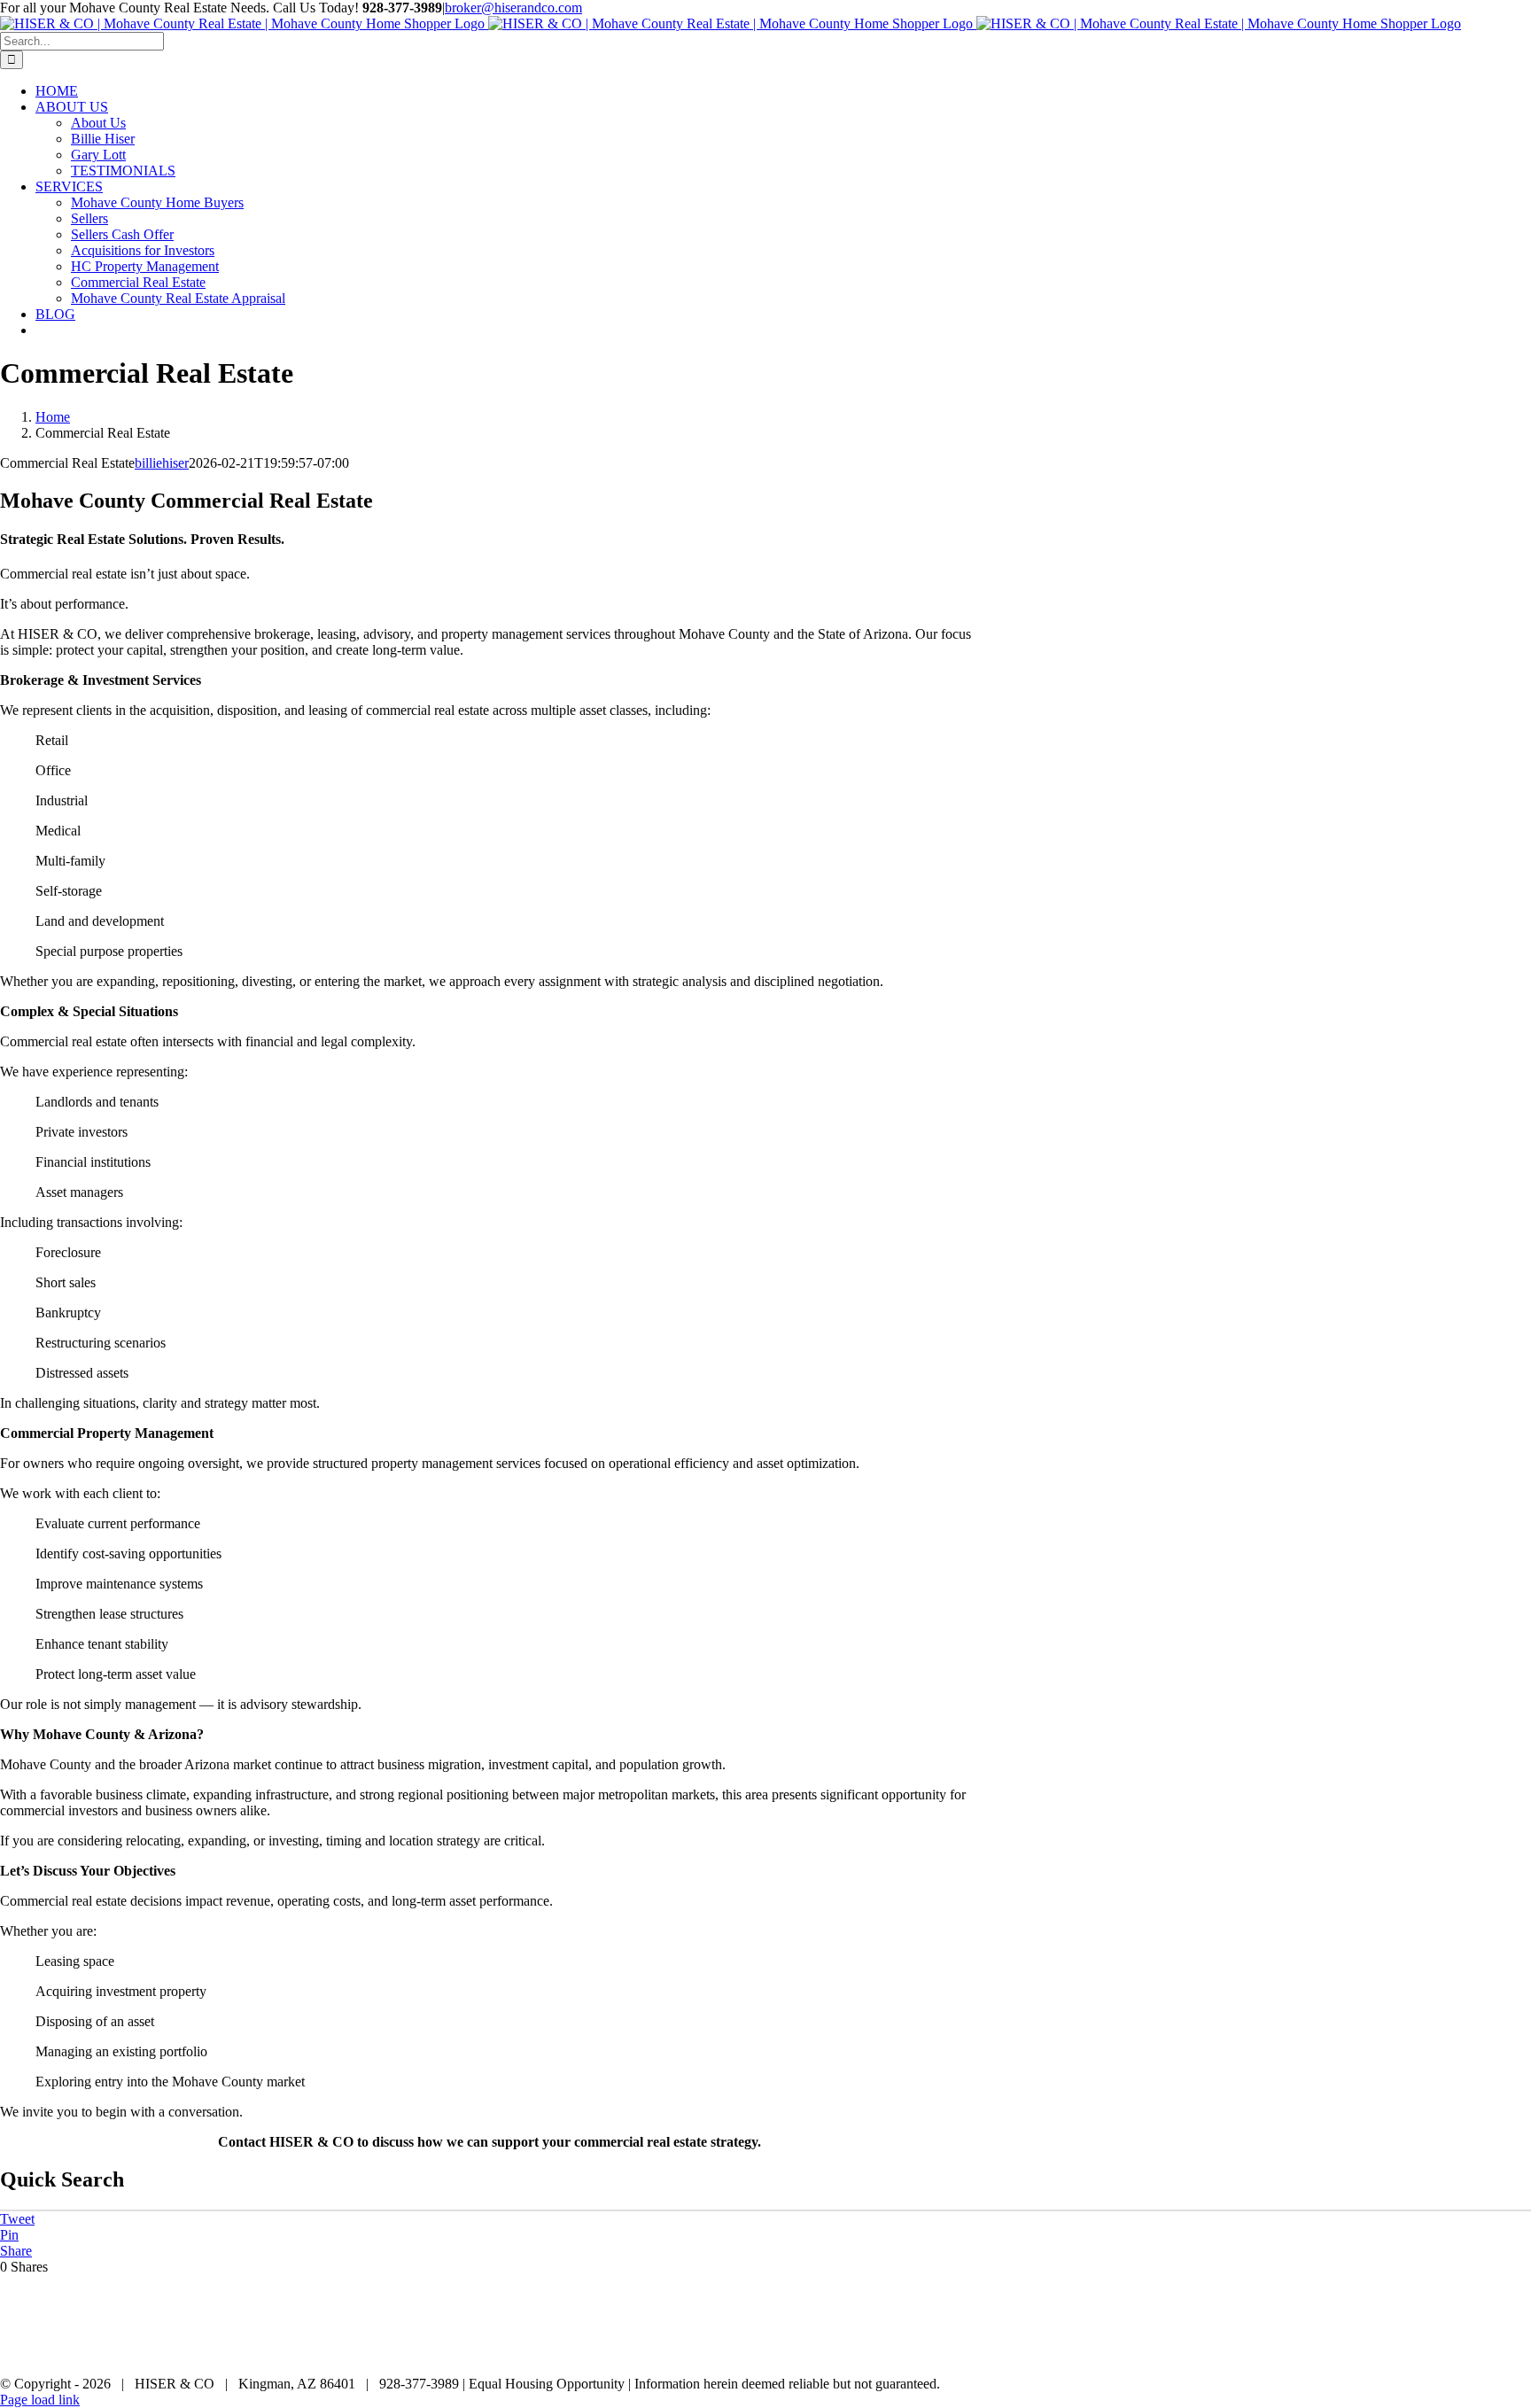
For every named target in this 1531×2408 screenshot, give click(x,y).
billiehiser (162, 463)
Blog (1519, 2354)
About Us (1463, 2354)
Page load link (40, 2400)
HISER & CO (1383, 2354)
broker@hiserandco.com (513, 8)
